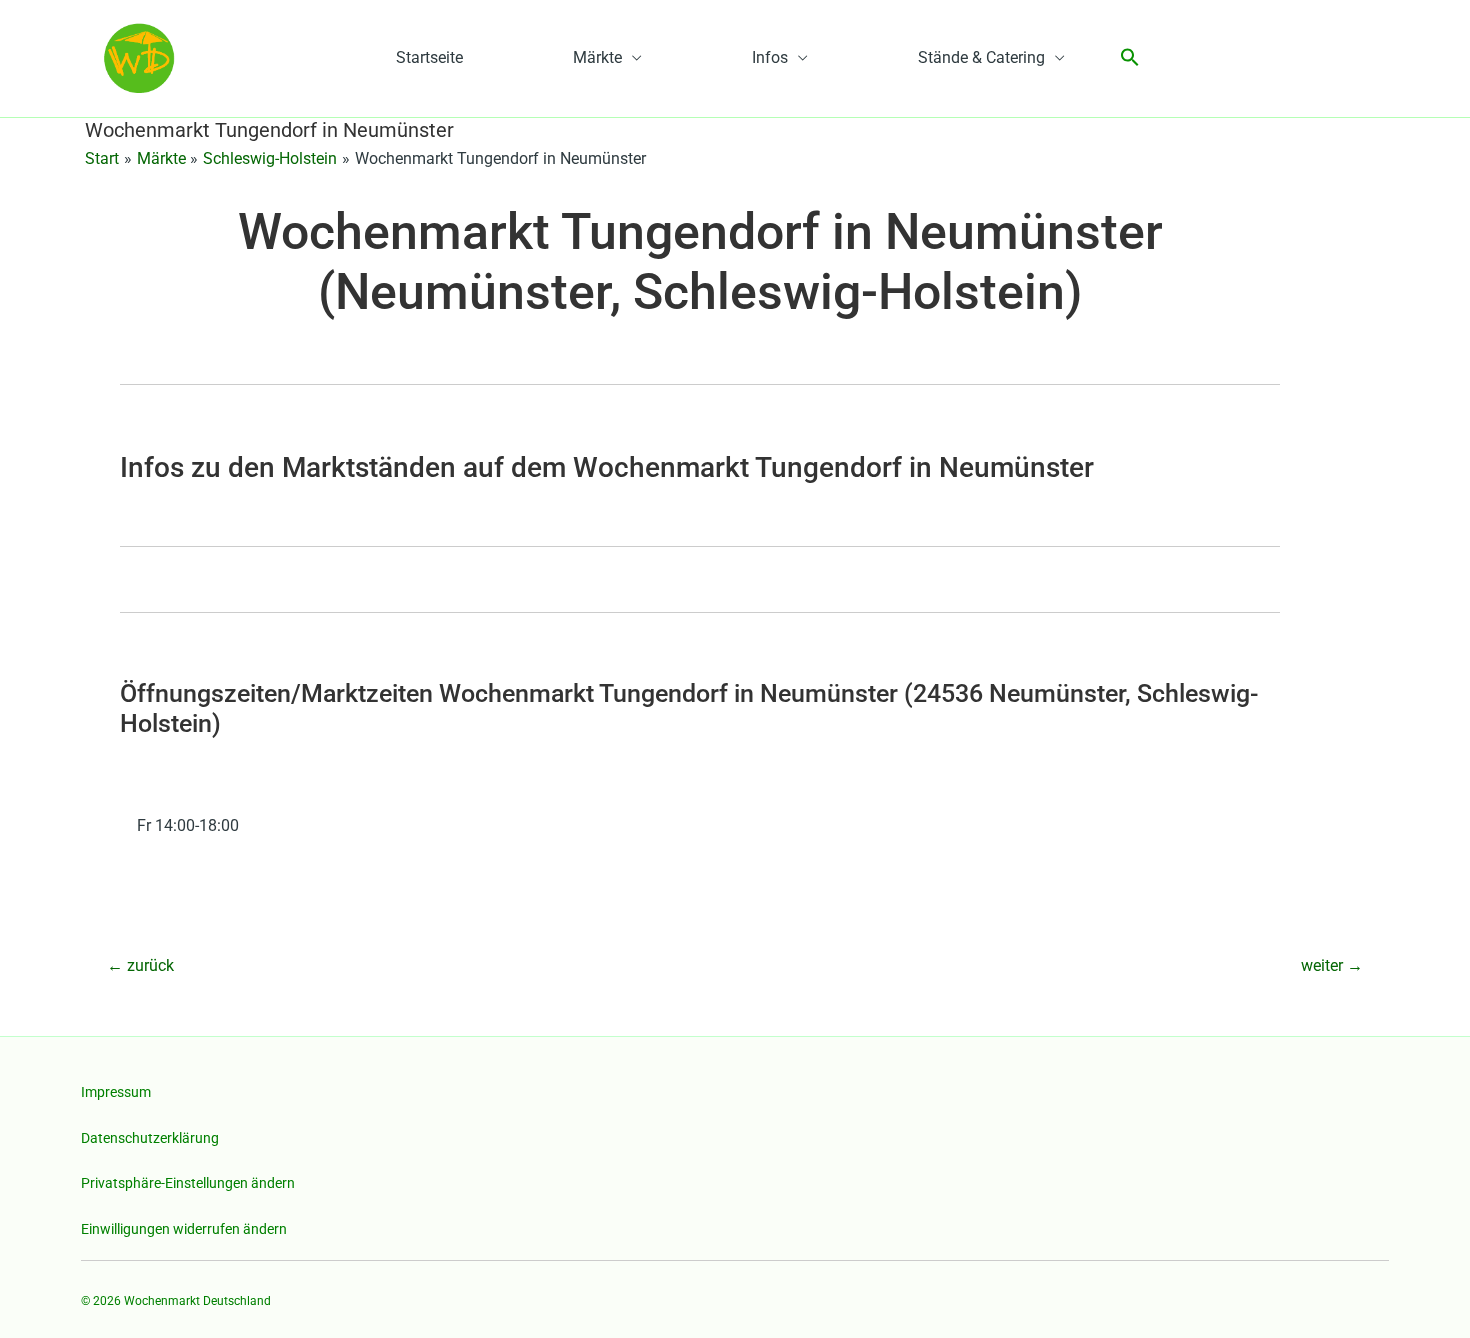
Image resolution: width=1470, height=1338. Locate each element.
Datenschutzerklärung (150, 1138)
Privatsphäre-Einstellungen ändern (188, 1183)
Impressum (116, 1092)
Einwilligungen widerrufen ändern (184, 1229)
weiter (1332, 965)
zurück (140, 965)
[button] (1130, 58)
